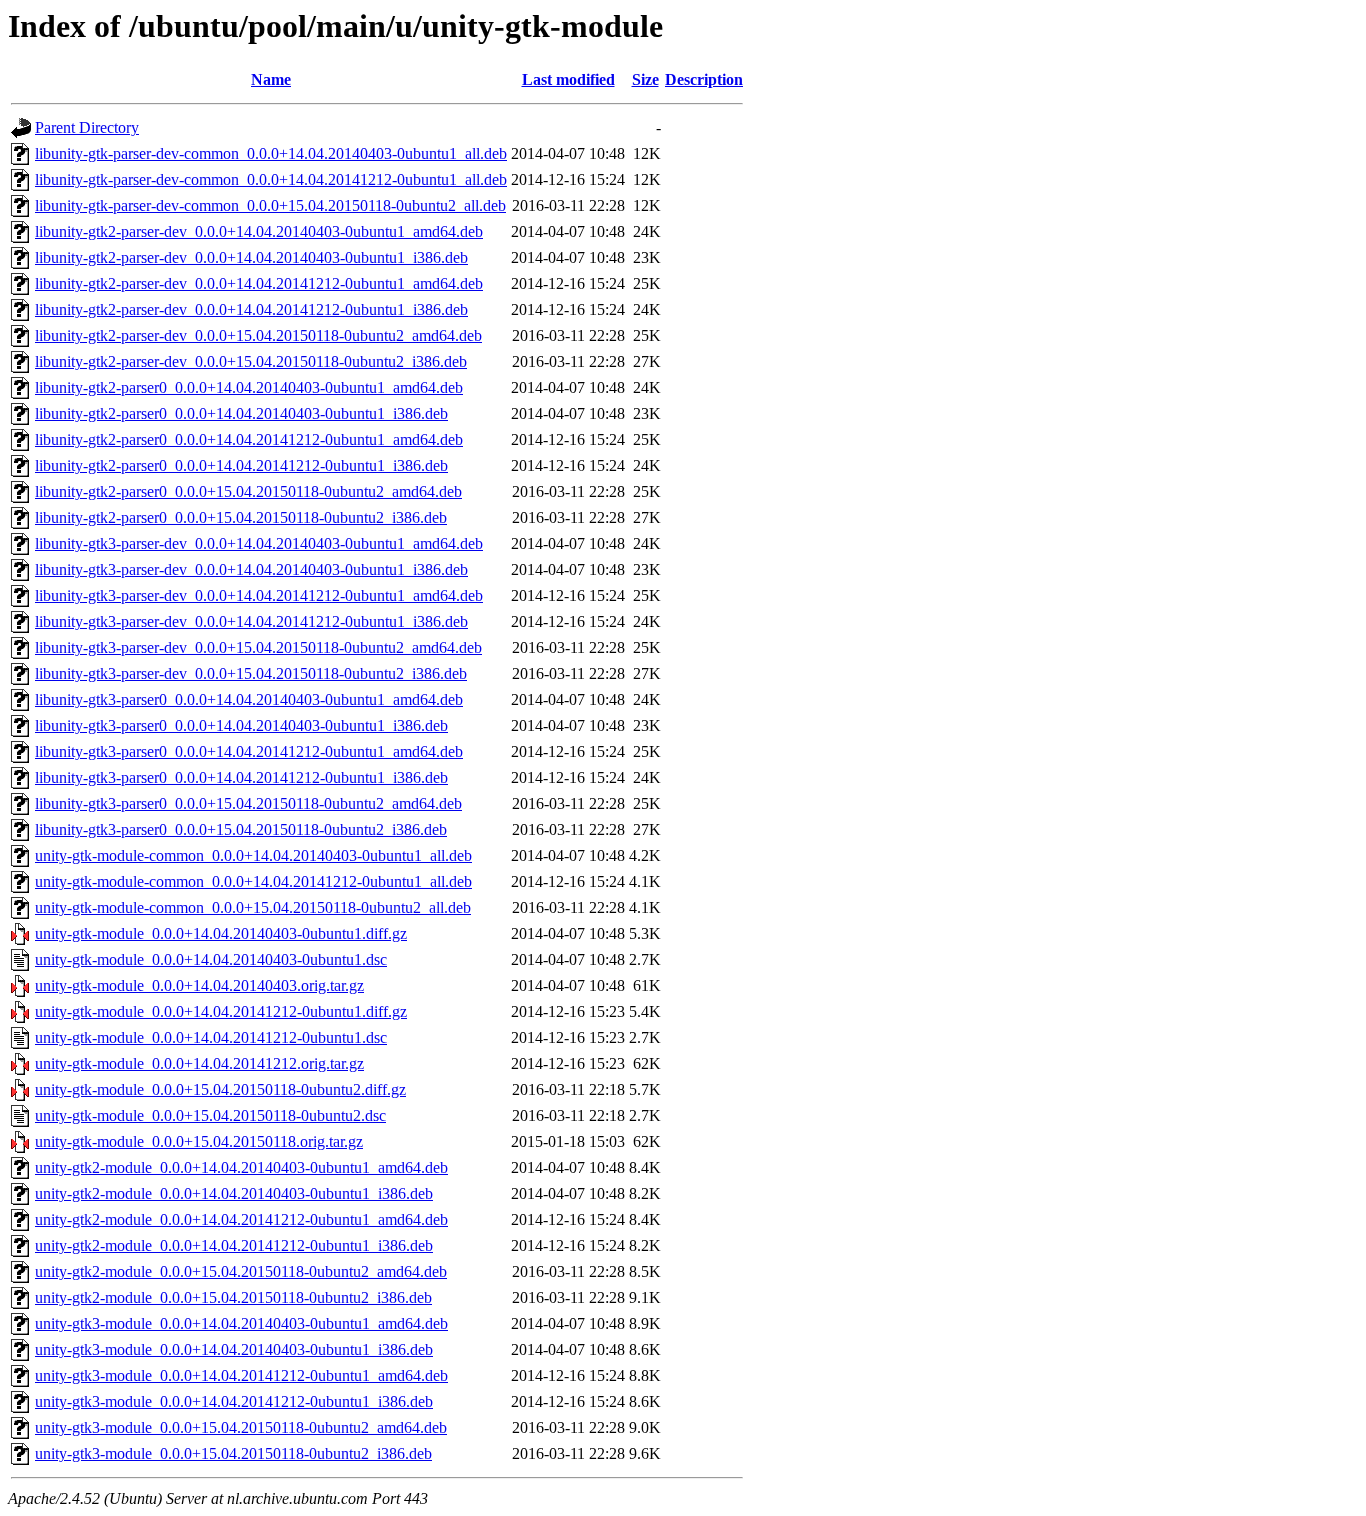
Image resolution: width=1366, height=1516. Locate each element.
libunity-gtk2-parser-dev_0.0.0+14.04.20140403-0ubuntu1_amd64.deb (259, 231)
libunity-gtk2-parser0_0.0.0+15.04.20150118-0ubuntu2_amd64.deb (248, 491)
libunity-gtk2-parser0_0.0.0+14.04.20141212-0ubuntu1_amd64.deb (249, 439)
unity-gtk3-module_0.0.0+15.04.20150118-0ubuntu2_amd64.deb (241, 1427)
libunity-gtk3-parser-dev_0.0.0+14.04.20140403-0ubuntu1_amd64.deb (259, 543)
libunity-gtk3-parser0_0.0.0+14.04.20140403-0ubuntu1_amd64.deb (249, 699)
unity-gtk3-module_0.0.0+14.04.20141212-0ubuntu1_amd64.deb (241, 1375)
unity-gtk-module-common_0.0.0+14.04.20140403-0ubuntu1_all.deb (253, 855)
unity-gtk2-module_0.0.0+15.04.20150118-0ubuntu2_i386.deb (233, 1297)
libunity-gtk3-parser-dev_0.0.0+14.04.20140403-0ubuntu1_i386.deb (251, 569)
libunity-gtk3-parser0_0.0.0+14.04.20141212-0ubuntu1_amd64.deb (249, 751)
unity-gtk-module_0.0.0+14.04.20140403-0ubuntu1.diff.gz (221, 933)
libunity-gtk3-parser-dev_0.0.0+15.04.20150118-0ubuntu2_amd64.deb (258, 647)
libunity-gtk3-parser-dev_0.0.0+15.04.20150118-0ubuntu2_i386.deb (251, 673)
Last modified (568, 79)
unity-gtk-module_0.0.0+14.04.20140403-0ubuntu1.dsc (211, 959)
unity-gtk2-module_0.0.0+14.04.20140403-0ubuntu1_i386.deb (234, 1193)
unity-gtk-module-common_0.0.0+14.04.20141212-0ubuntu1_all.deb (253, 881)
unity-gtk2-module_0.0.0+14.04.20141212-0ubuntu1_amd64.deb (241, 1219)
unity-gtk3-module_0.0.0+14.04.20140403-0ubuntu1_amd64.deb (241, 1323)
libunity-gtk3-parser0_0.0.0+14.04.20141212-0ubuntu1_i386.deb (241, 777)
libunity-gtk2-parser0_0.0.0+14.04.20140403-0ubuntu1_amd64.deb (249, 387)
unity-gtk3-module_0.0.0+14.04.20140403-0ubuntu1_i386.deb (234, 1349)
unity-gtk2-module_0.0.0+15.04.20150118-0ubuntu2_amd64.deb (241, 1271)
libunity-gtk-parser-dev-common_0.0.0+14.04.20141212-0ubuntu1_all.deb (271, 179)
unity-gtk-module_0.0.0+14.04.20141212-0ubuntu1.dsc (211, 1037)
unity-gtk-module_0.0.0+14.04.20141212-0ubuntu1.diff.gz (221, 1011)
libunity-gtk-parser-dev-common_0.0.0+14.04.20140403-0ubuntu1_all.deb (271, 153)
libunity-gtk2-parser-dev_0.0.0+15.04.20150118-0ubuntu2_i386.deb (251, 361)
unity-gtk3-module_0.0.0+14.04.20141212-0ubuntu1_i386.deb (234, 1401)
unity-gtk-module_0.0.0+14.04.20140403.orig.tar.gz (199, 985)
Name (271, 79)
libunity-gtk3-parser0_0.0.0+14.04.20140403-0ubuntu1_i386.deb (241, 725)
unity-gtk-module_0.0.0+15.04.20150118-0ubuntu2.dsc (210, 1115)
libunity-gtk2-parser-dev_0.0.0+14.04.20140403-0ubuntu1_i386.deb (251, 257)
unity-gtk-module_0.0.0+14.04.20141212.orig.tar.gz (199, 1063)
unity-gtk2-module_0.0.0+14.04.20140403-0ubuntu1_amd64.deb (241, 1167)
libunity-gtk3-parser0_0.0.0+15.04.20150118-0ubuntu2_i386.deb (241, 829)
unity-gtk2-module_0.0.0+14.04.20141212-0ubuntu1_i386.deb (234, 1245)
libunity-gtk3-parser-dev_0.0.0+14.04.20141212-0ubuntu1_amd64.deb (259, 595)
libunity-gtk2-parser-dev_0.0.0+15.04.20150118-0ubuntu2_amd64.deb (258, 335)
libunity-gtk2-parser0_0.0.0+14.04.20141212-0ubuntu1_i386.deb (241, 465)
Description (704, 79)
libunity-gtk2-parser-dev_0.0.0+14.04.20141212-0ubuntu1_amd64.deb (259, 283)
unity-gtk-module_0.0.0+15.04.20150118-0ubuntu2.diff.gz (220, 1089)
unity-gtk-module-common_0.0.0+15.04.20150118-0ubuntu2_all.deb (253, 907)
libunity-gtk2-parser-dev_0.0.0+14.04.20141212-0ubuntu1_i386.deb (251, 309)
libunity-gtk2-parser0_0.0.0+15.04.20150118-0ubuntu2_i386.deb (241, 517)
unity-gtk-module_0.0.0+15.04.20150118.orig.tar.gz (199, 1141)
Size (645, 79)
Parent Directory (87, 127)
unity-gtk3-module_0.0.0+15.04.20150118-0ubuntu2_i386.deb (233, 1453)
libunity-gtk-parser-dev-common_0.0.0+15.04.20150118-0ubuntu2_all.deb (270, 205)
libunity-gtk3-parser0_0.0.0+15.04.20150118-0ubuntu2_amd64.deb (248, 803)
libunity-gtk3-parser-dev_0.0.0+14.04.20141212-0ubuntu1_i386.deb (251, 621)
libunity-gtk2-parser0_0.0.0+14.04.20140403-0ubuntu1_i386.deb (241, 413)
